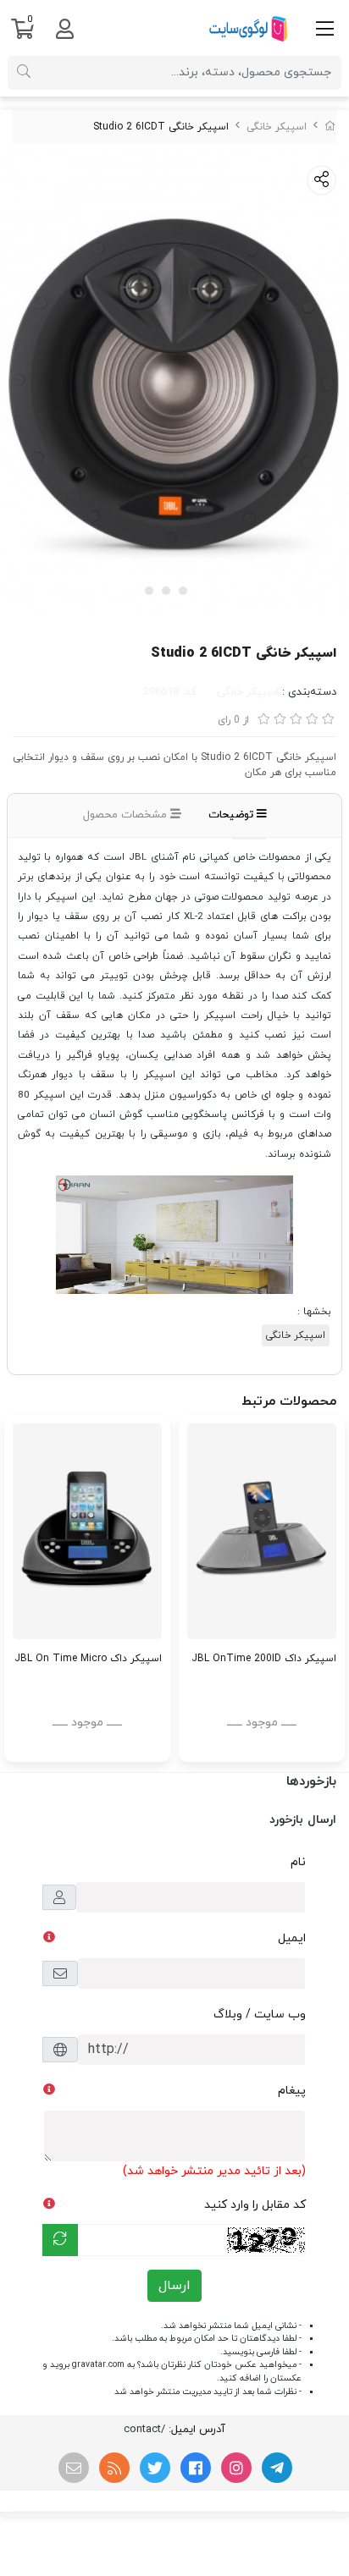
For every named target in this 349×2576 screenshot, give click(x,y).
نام (298, 1862)
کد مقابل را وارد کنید (255, 2205)
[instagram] (236, 2468)
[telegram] (277, 2468)
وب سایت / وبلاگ (260, 2015)
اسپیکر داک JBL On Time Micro (88, 1659)
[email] (74, 2468)
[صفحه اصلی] (330, 127)
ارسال (174, 2286)
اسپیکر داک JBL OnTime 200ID (264, 1659)
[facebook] (196, 2468)
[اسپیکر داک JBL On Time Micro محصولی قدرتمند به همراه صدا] (87, 1531)
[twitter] (155, 2468)
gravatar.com (98, 2365)
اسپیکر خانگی (277, 127)
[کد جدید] (60, 2240)
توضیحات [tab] (233, 815)
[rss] (114, 2468)
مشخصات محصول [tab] (127, 815)
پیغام (292, 2091)
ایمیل (292, 1938)
